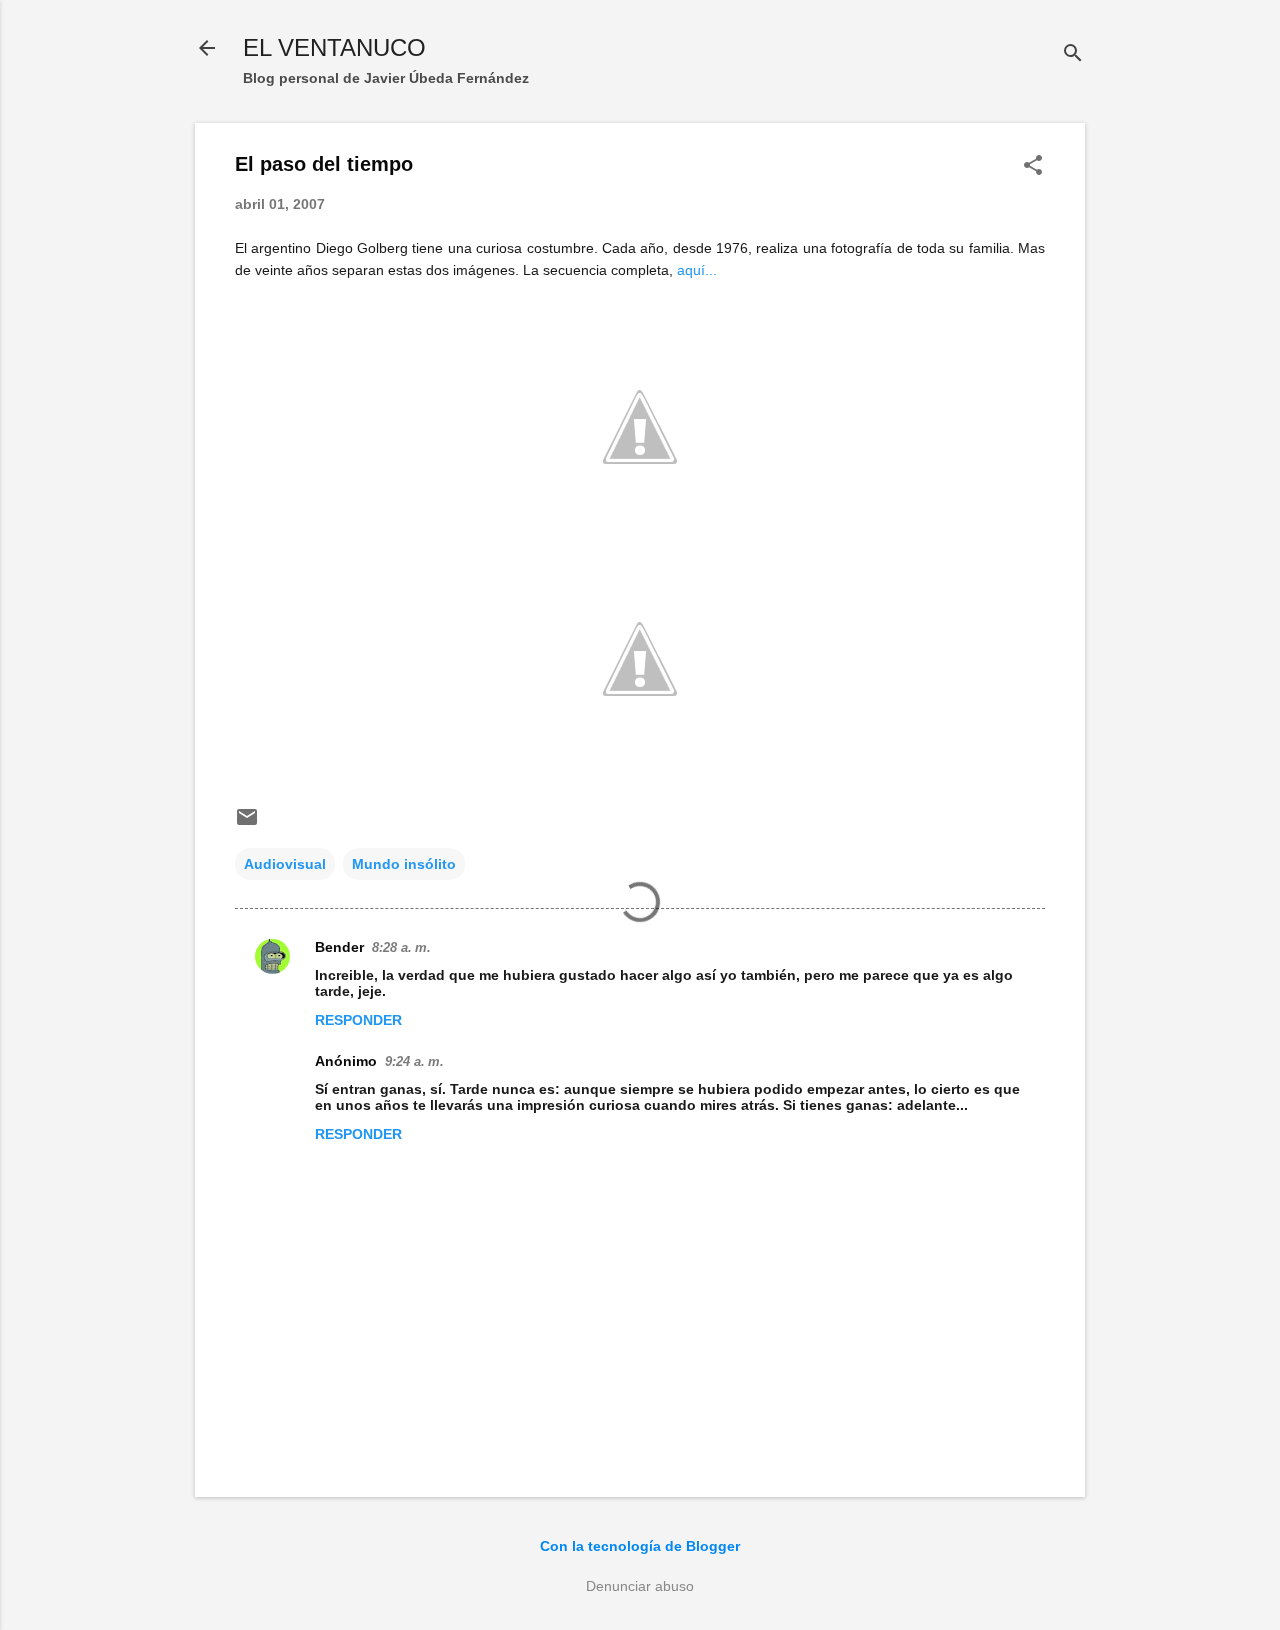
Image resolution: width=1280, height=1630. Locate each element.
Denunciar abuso (640, 1586)
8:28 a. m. (401, 947)
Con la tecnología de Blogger (640, 1546)
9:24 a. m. (414, 1061)
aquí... (697, 270)
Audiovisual (285, 864)
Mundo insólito (404, 864)
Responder (358, 1020)
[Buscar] (1073, 54)
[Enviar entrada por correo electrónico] (247, 824)
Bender (339, 947)
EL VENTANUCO (334, 47)
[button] (1033, 166)
